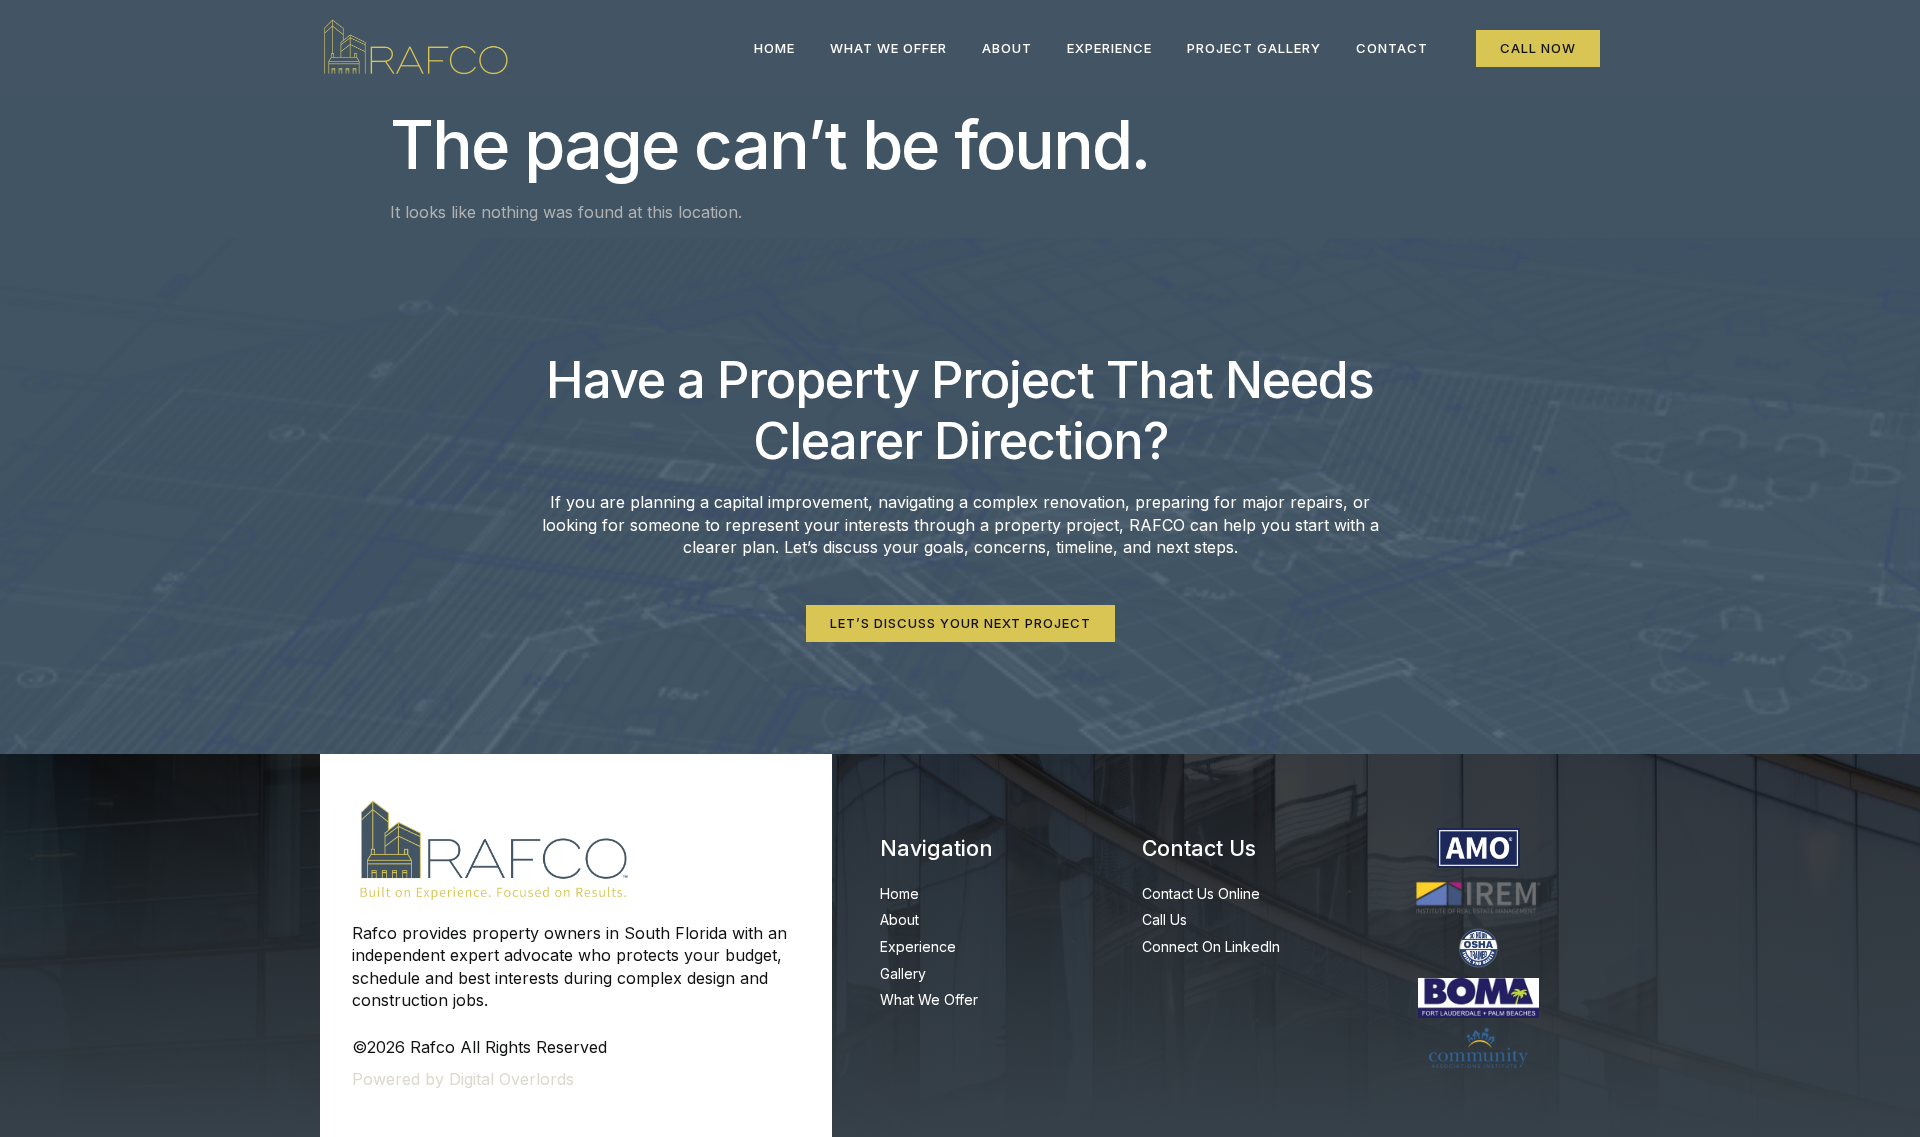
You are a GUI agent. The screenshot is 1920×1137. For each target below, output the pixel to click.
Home (774, 48)
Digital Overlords (511, 1079)
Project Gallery (1254, 48)
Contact (1392, 48)
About (1007, 48)
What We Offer (888, 48)
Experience (1109, 48)
